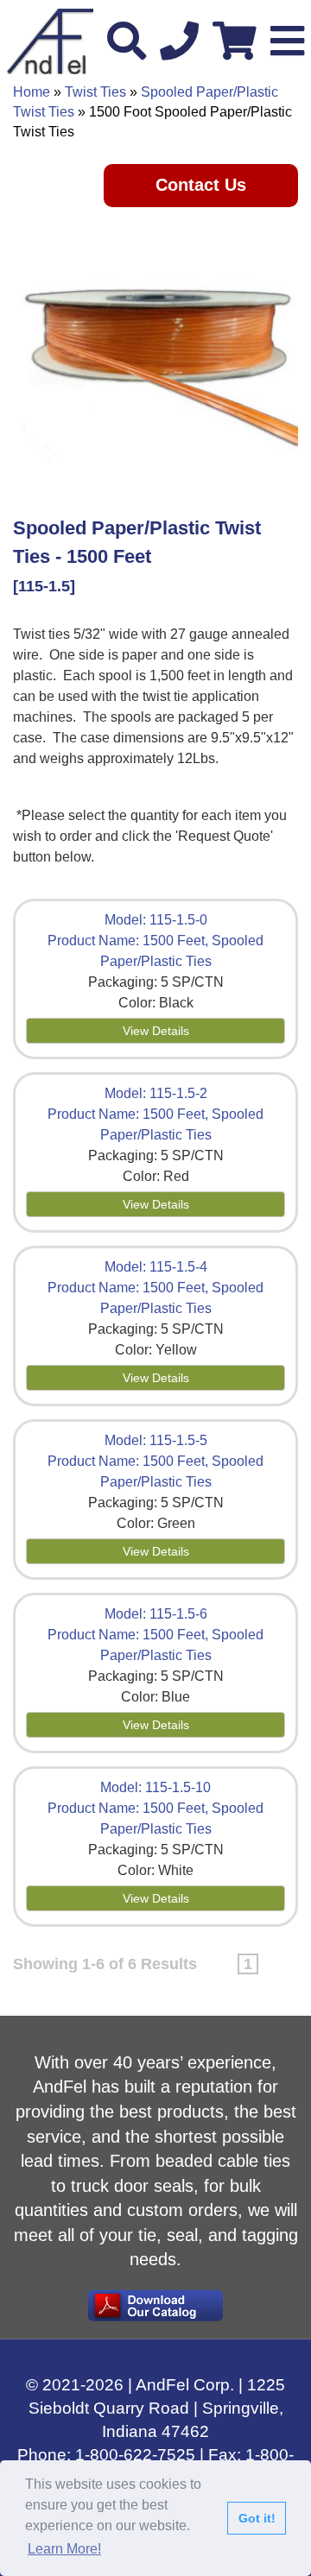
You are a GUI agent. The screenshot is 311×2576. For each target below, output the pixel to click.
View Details (156, 1031)
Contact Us (201, 185)
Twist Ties (95, 92)
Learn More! (64, 2549)
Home (32, 92)
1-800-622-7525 (135, 2455)
